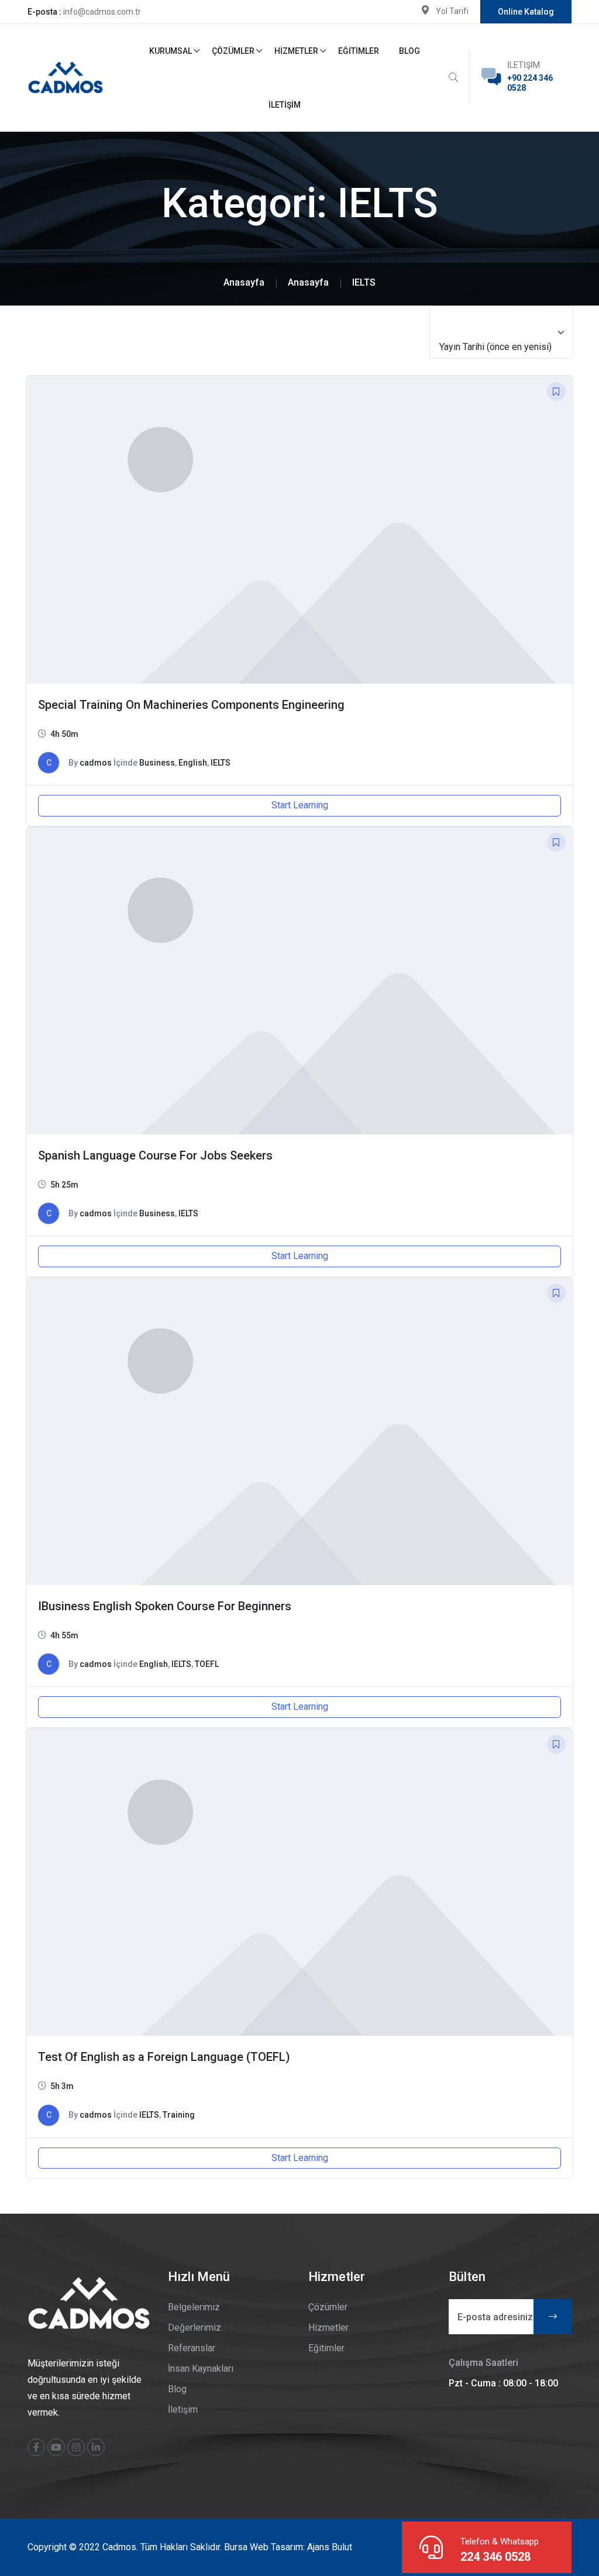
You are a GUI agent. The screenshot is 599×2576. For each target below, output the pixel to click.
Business (157, 763)
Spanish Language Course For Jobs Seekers (155, 1155)
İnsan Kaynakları (201, 2369)
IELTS (221, 763)
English (193, 763)
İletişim (285, 105)
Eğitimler (359, 51)
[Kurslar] (308, 282)
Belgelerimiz (194, 2307)
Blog (409, 51)
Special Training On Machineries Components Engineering (191, 705)
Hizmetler (296, 51)
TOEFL (207, 1664)
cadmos (96, 763)
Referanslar (192, 2348)
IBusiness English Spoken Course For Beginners (165, 1606)
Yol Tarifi (452, 11)
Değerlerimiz (194, 2328)
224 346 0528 (495, 2557)
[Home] (244, 282)
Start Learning (300, 805)
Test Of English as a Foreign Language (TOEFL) (164, 2057)
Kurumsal (171, 51)
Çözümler (233, 51)
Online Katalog (526, 12)
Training (179, 2115)
